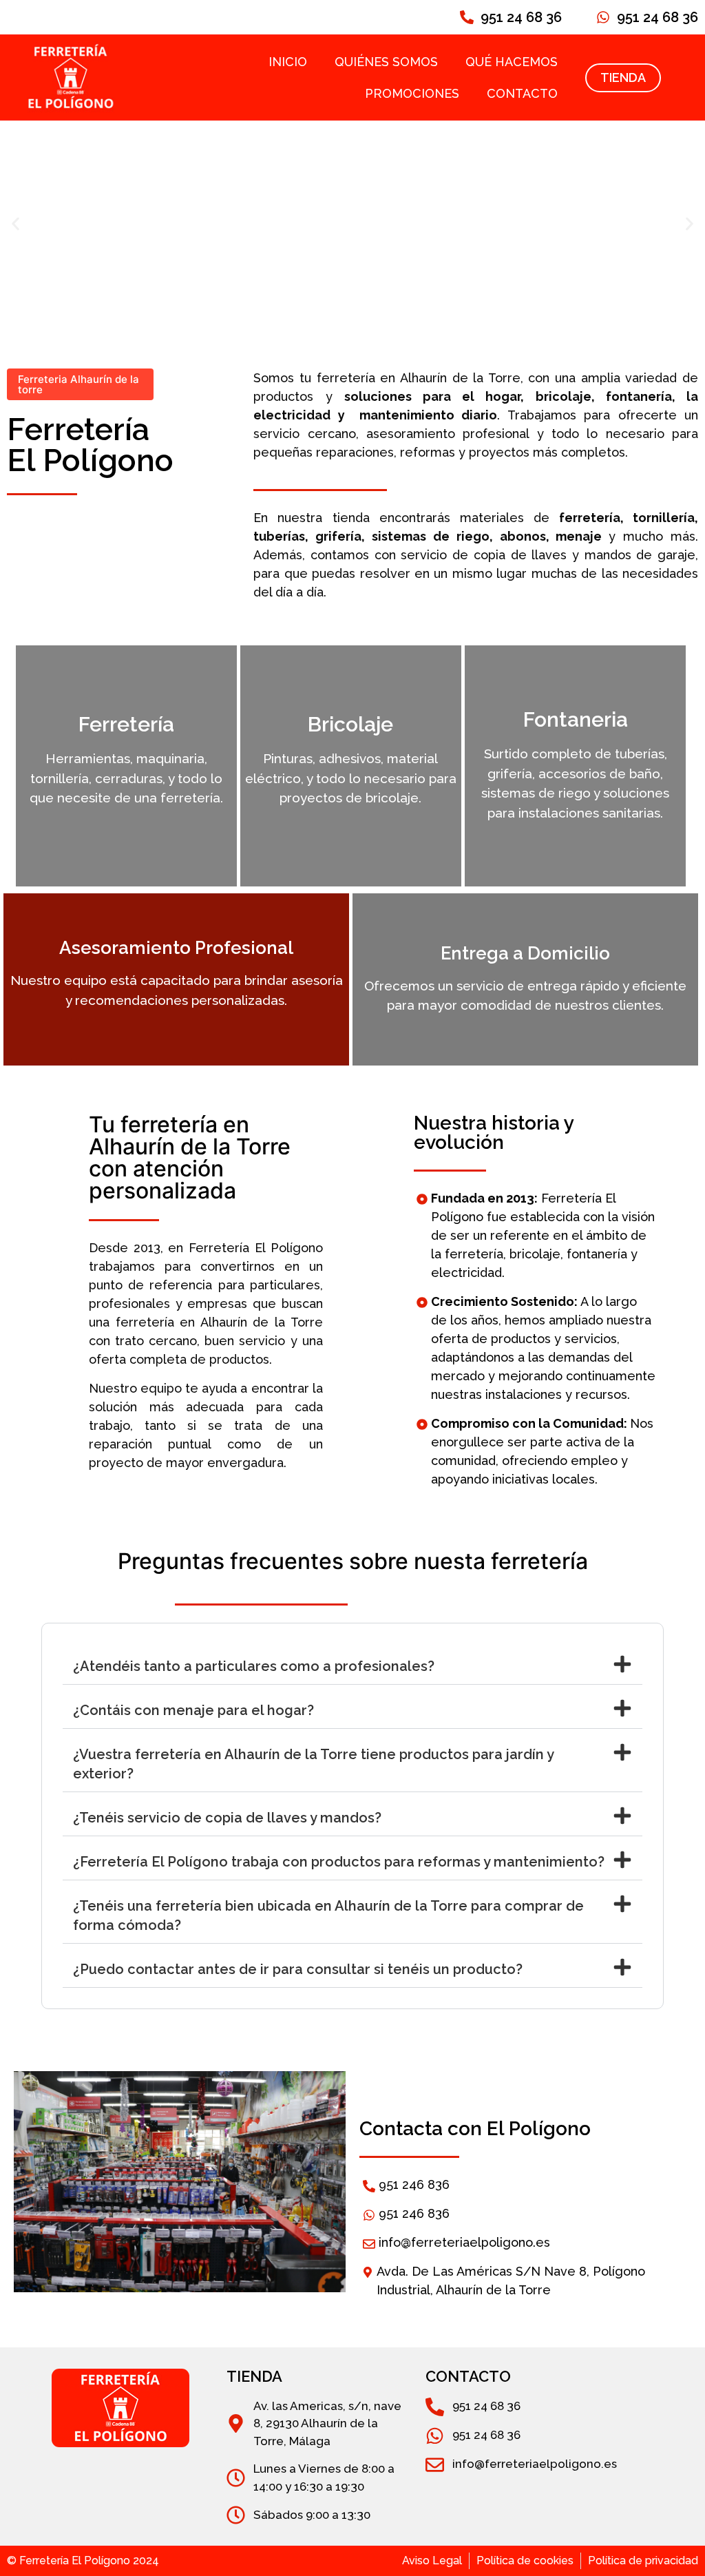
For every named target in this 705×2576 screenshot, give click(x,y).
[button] (15, 224)
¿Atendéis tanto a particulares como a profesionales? (254, 1666)
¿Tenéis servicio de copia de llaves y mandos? (227, 1818)
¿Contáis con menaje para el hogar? (193, 1710)
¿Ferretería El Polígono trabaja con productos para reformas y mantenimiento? (339, 1862)
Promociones (412, 93)
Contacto (522, 93)
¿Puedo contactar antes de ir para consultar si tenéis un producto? (298, 1969)
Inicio (288, 62)
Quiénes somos (386, 62)
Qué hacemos (512, 62)
